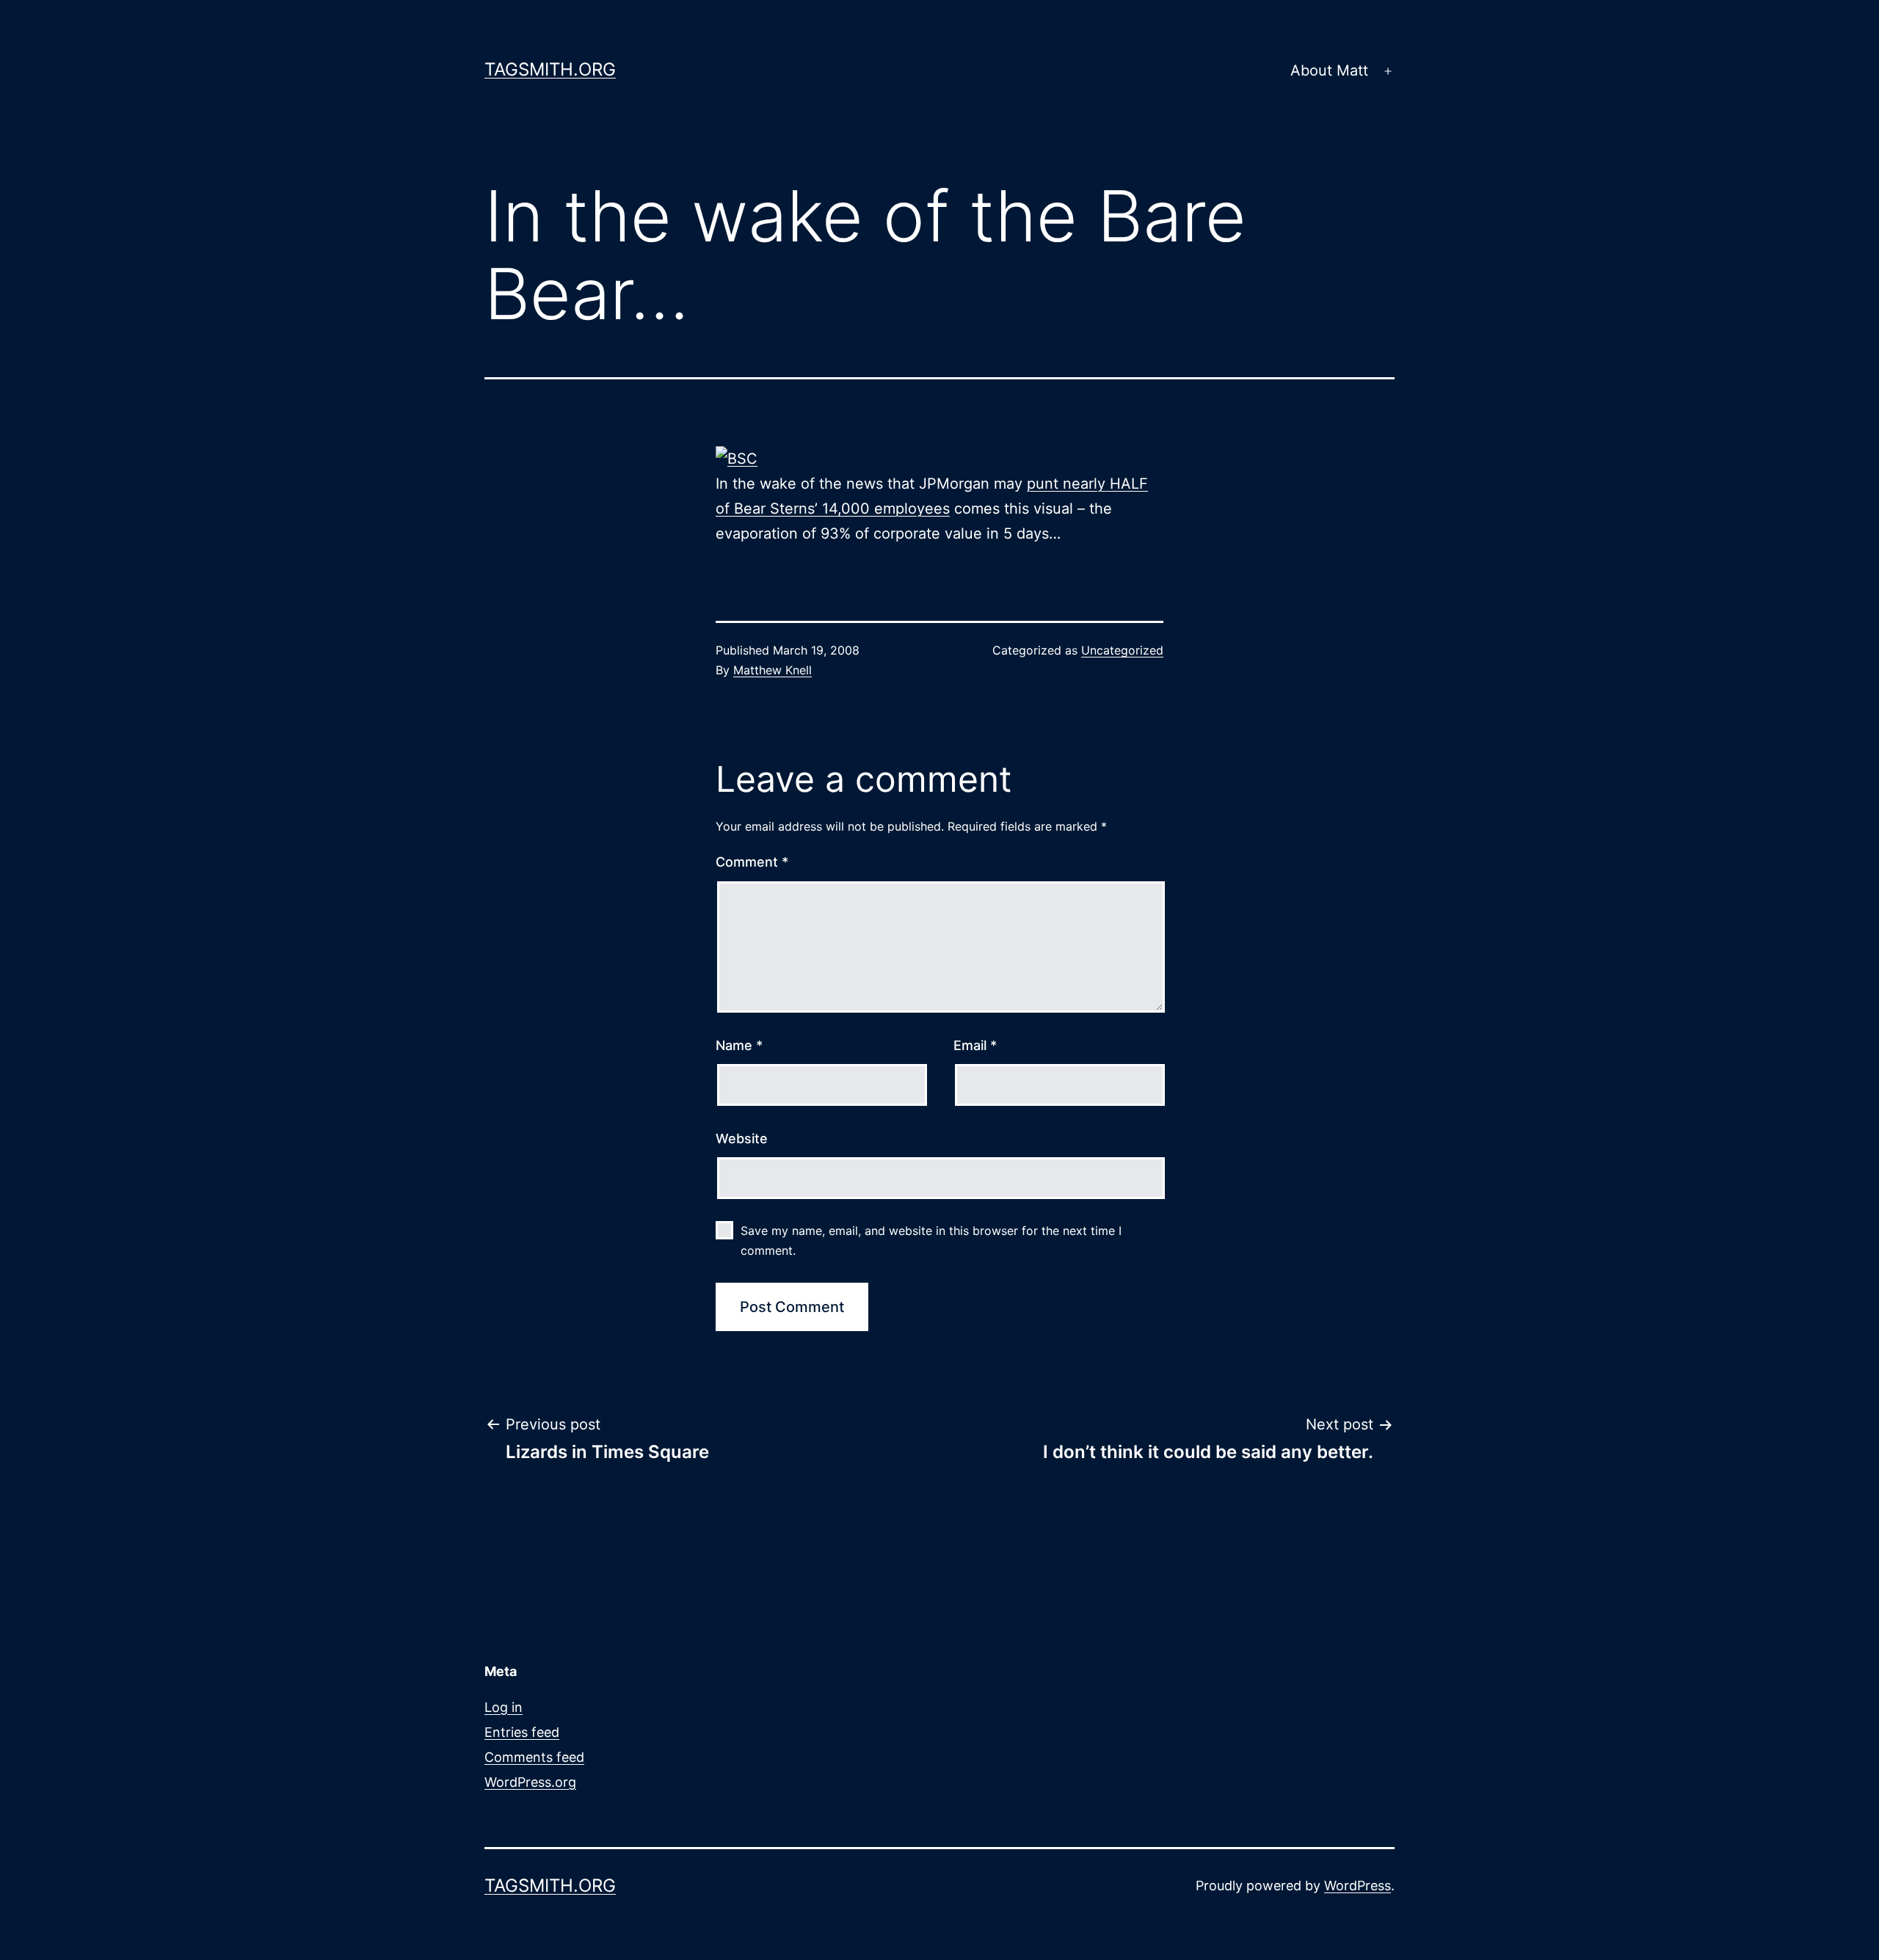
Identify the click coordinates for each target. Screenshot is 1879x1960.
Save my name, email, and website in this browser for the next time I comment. (931, 1241)
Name (739, 1045)
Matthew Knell (773, 670)
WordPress (1358, 1886)
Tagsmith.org (550, 69)
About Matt (1329, 70)
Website (742, 1139)
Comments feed (534, 1757)
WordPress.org (530, 1782)
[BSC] (737, 458)
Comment (752, 862)
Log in (504, 1707)
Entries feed (522, 1732)
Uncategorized (1122, 650)
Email (975, 1045)
